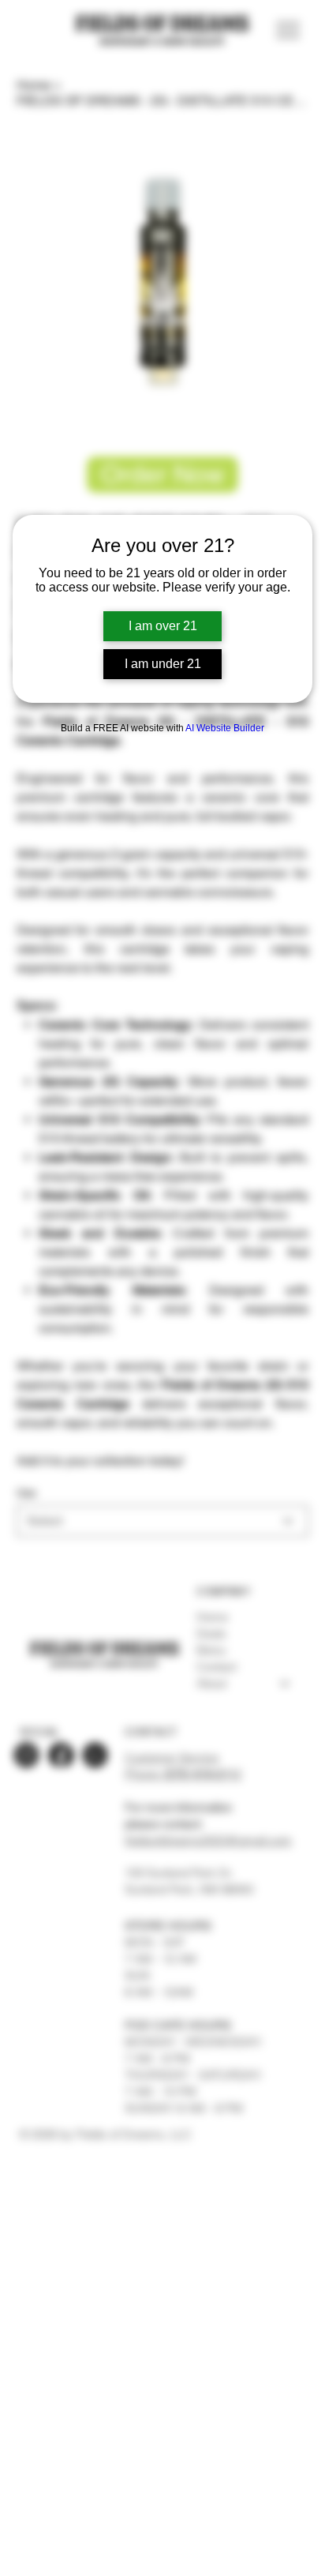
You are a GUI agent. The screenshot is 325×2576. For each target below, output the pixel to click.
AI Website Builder (225, 728)
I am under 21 (163, 664)
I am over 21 (163, 626)
